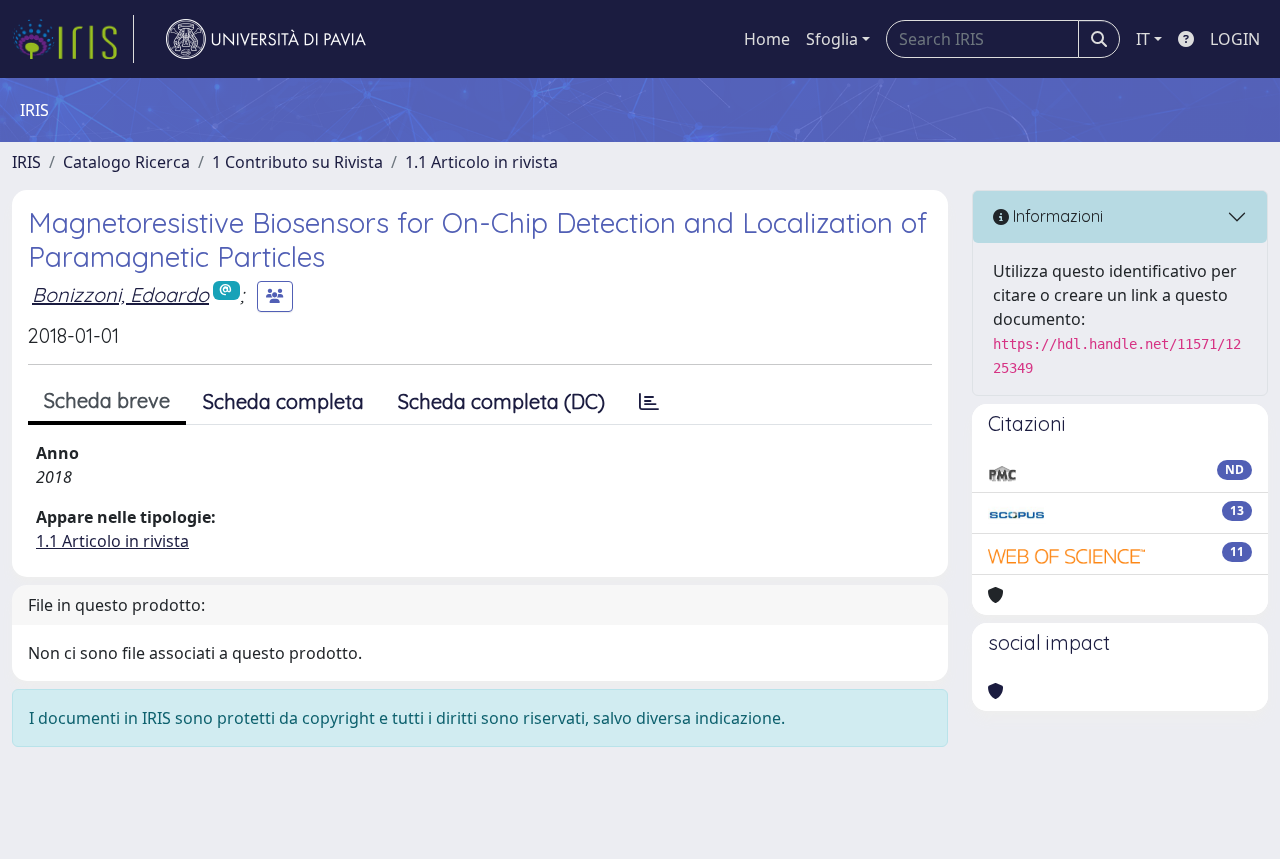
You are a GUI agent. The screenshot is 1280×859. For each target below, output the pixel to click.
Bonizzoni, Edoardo (120, 294)
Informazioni (1056, 216)
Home (767, 39)
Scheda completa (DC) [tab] (501, 401)
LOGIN (1235, 39)
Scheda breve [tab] (107, 400)
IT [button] (1143, 39)
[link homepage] (73, 39)
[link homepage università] (266, 39)
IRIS (26, 162)
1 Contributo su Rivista (297, 162)
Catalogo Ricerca (126, 162)
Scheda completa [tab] (283, 401)
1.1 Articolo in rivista (481, 162)
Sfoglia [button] (832, 39)
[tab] (649, 402)
